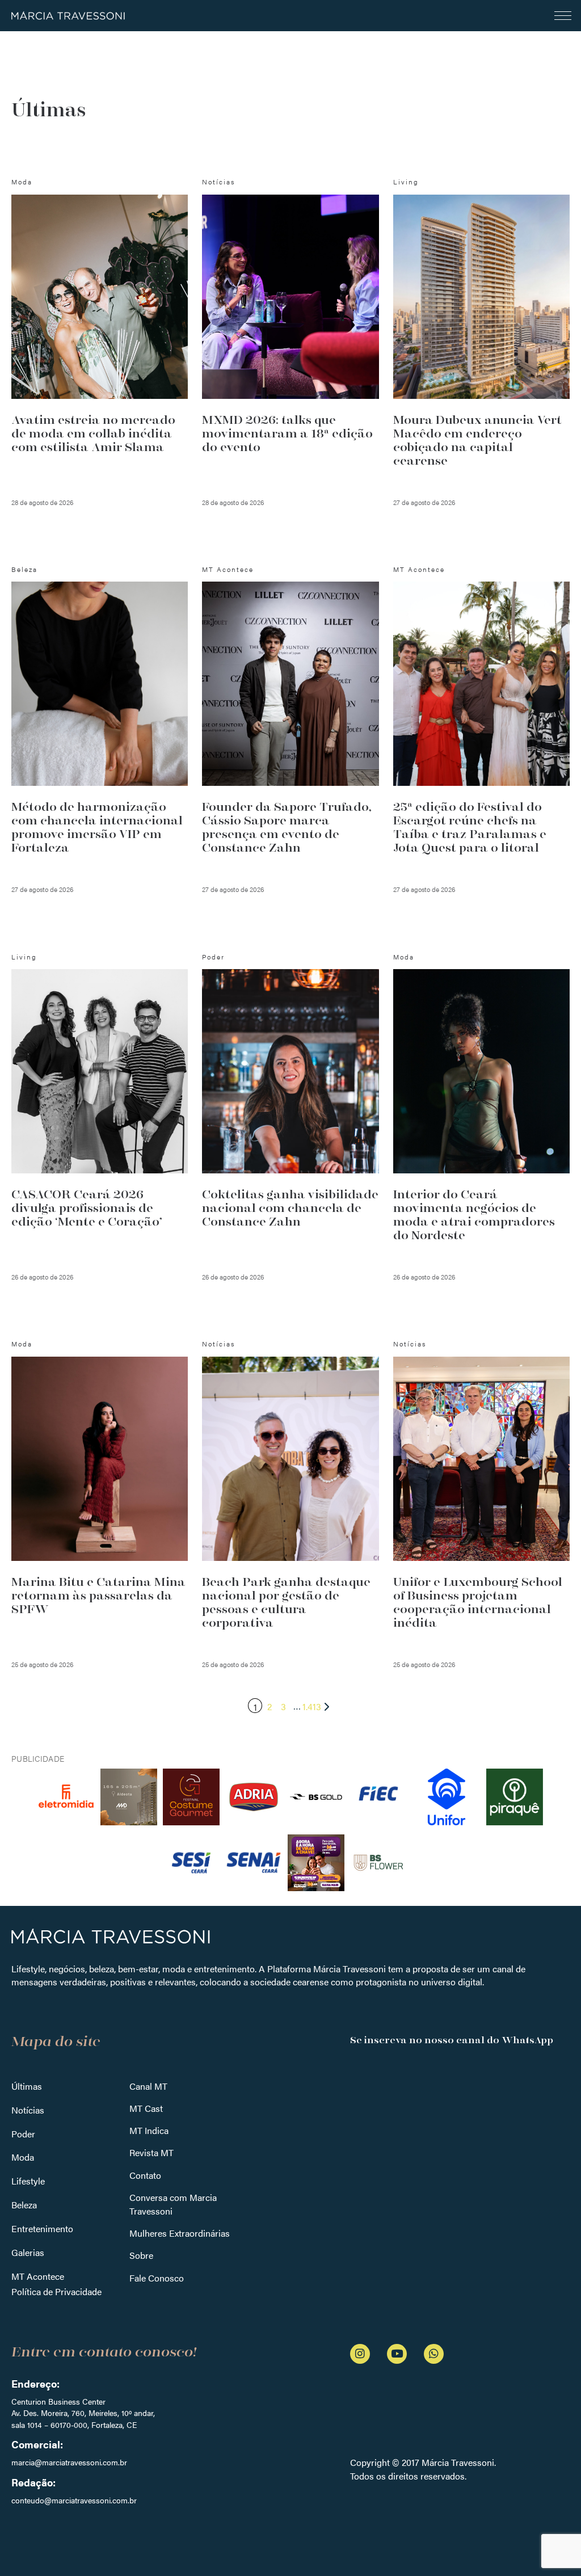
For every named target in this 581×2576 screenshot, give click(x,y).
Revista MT (151, 2152)
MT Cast (146, 2108)
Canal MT (148, 2086)
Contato (145, 2175)
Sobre (141, 2255)
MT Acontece (38, 2276)
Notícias (28, 2110)
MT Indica (149, 2130)
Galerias (28, 2252)
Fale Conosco (157, 2278)
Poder (23, 2134)
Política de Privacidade (56, 2291)
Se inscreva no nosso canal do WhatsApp (452, 2040)
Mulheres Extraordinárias (180, 2233)
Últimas (27, 2086)
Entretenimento (42, 2228)
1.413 (312, 1706)
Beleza (24, 2205)
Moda (23, 2157)
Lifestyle (28, 2181)
